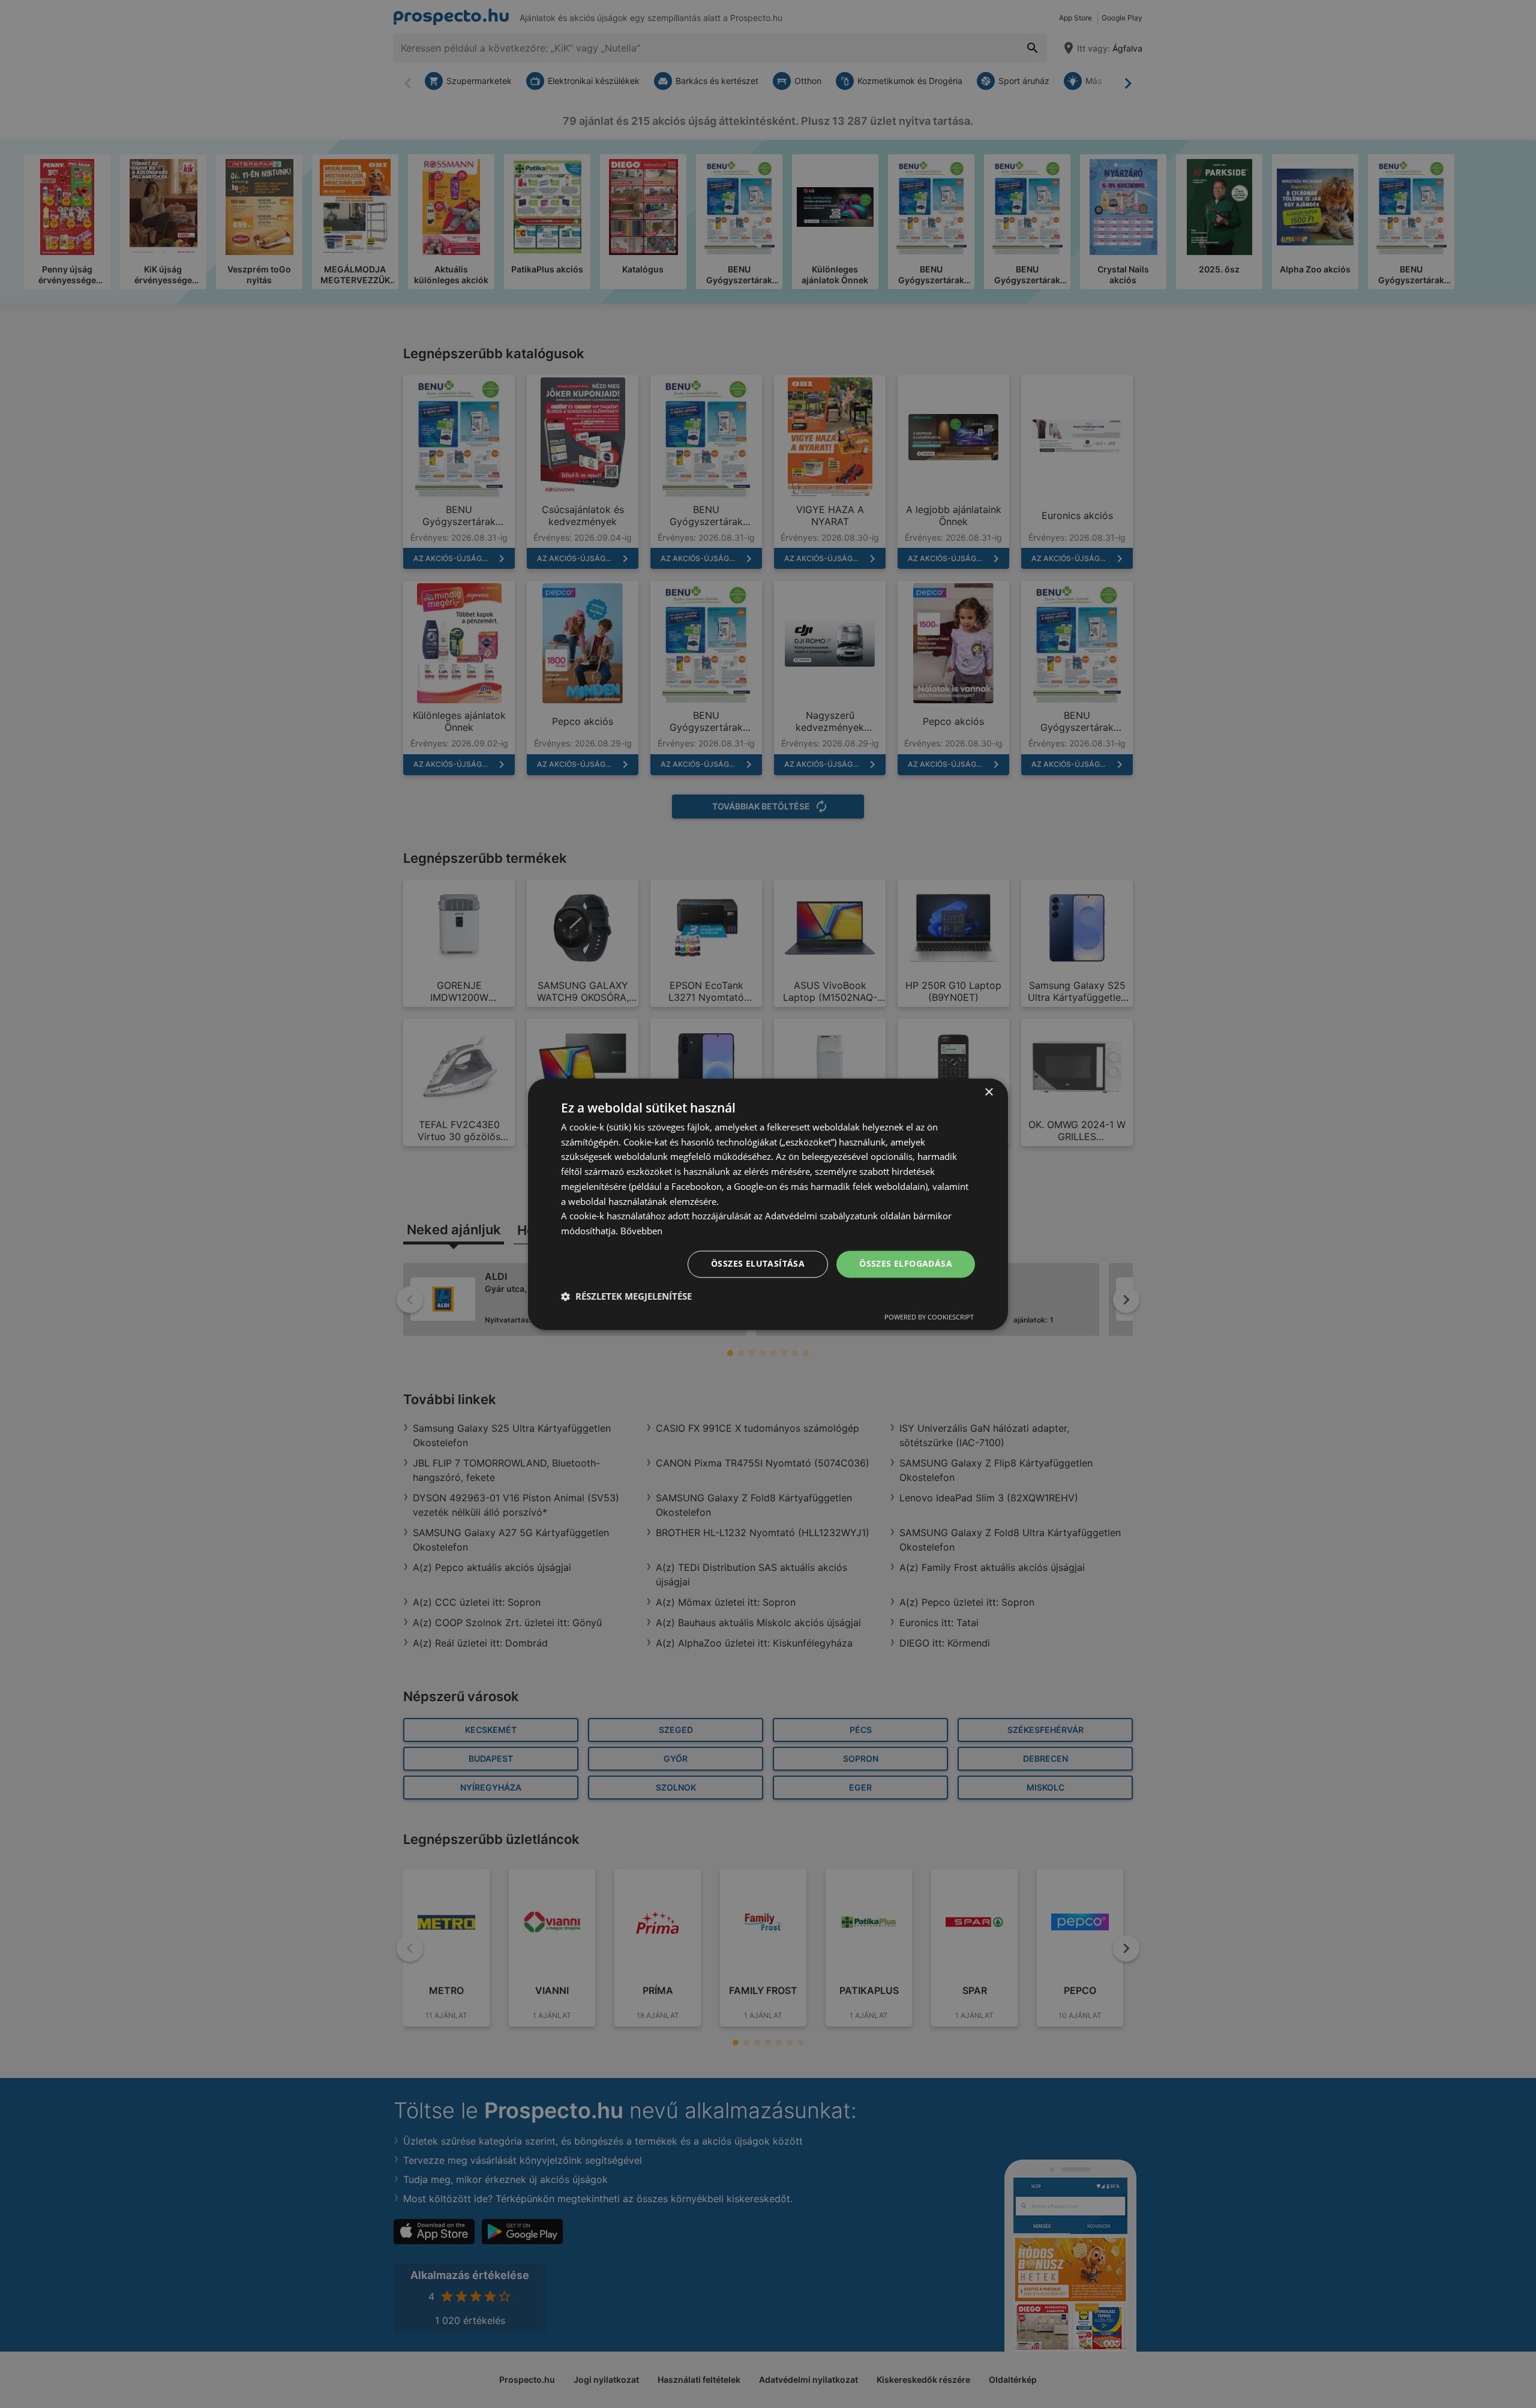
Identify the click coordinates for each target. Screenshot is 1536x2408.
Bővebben (641, 1231)
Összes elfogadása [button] (906, 1263)
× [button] (988, 1092)
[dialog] (768, 1204)
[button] (626, 1296)
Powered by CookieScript (929, 1317)
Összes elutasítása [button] (758, 1263)
